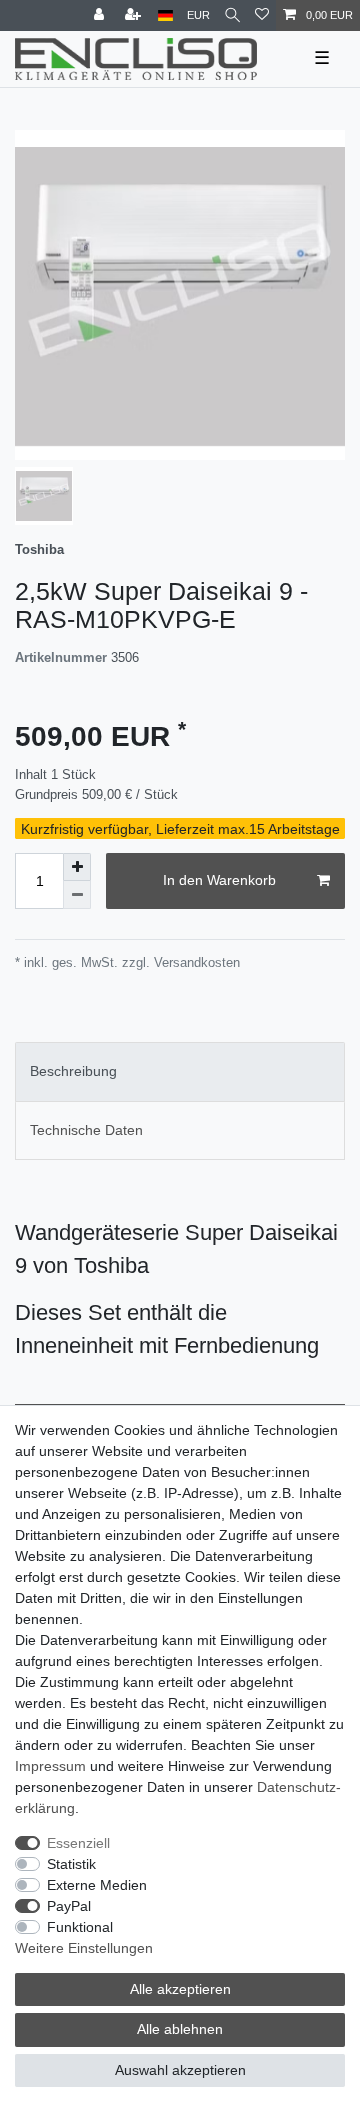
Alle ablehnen (180, 2029)
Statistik (71, 1864)
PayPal (69, 1906)
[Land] (165, 15)
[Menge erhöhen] (77, 867)
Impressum (50, 1766)
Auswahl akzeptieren (180, 2070)
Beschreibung (73, 1071)
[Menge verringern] (77, 895)
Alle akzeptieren (180, 1989)
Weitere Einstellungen (84, 1948)
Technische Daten (86, 1130)
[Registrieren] (135, 15)
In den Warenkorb (219, 880)
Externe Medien (97, 1885)
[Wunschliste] (262, 15)
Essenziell (78, 1843)
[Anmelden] (101, 15)
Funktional (80, 1927)
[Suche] (232, 15)
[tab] (180, 1071)
